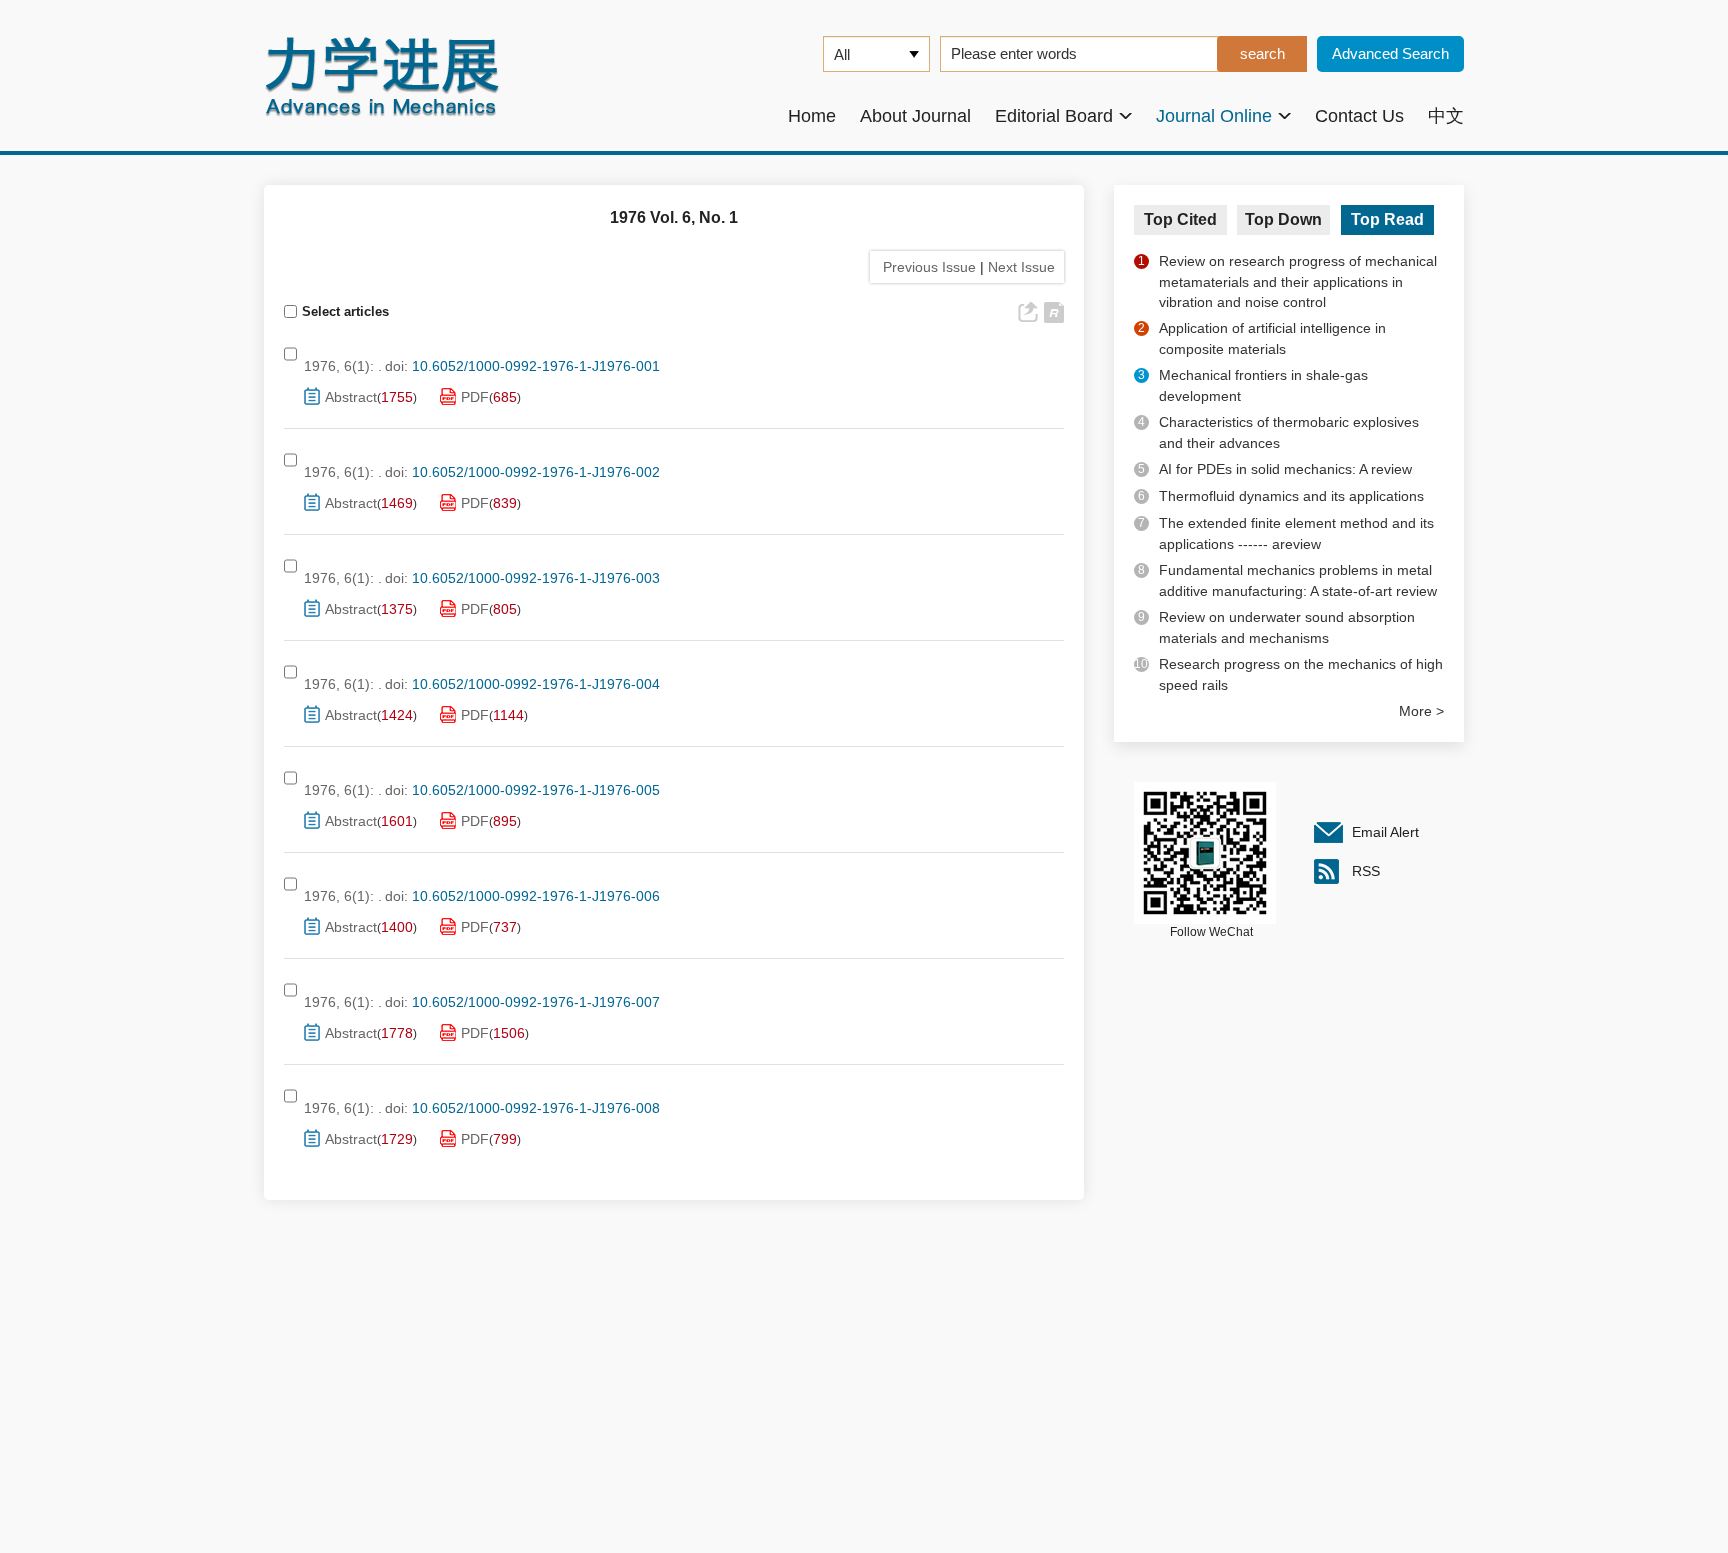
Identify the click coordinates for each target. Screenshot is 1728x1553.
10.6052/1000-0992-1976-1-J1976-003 (536, 578)
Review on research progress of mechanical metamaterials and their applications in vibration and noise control (1298, 281)
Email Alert (1385, 832)
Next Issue (1023, 267)
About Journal (915, 116)
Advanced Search (1390, 53)
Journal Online (1214, 116)
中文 (1446, 116)
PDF (475, 397)
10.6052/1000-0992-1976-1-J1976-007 (536, 1002)
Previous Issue (925, 267)
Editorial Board (1054, 116)
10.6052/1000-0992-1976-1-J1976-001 (536, 366)
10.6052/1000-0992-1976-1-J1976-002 (536, 472)
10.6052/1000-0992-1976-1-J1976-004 (536, 684)
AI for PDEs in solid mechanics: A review (1285, 469)
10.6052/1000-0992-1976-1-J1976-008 (536, 1108)
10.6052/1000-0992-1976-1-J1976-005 (536, 790)
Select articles (345, 311)
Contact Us (1359, 116)
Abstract (351, 397)
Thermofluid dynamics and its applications (1291, 496)
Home (812, 116)
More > (1421, 711)
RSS (1366, 871)
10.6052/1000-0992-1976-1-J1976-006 (536, 896)
